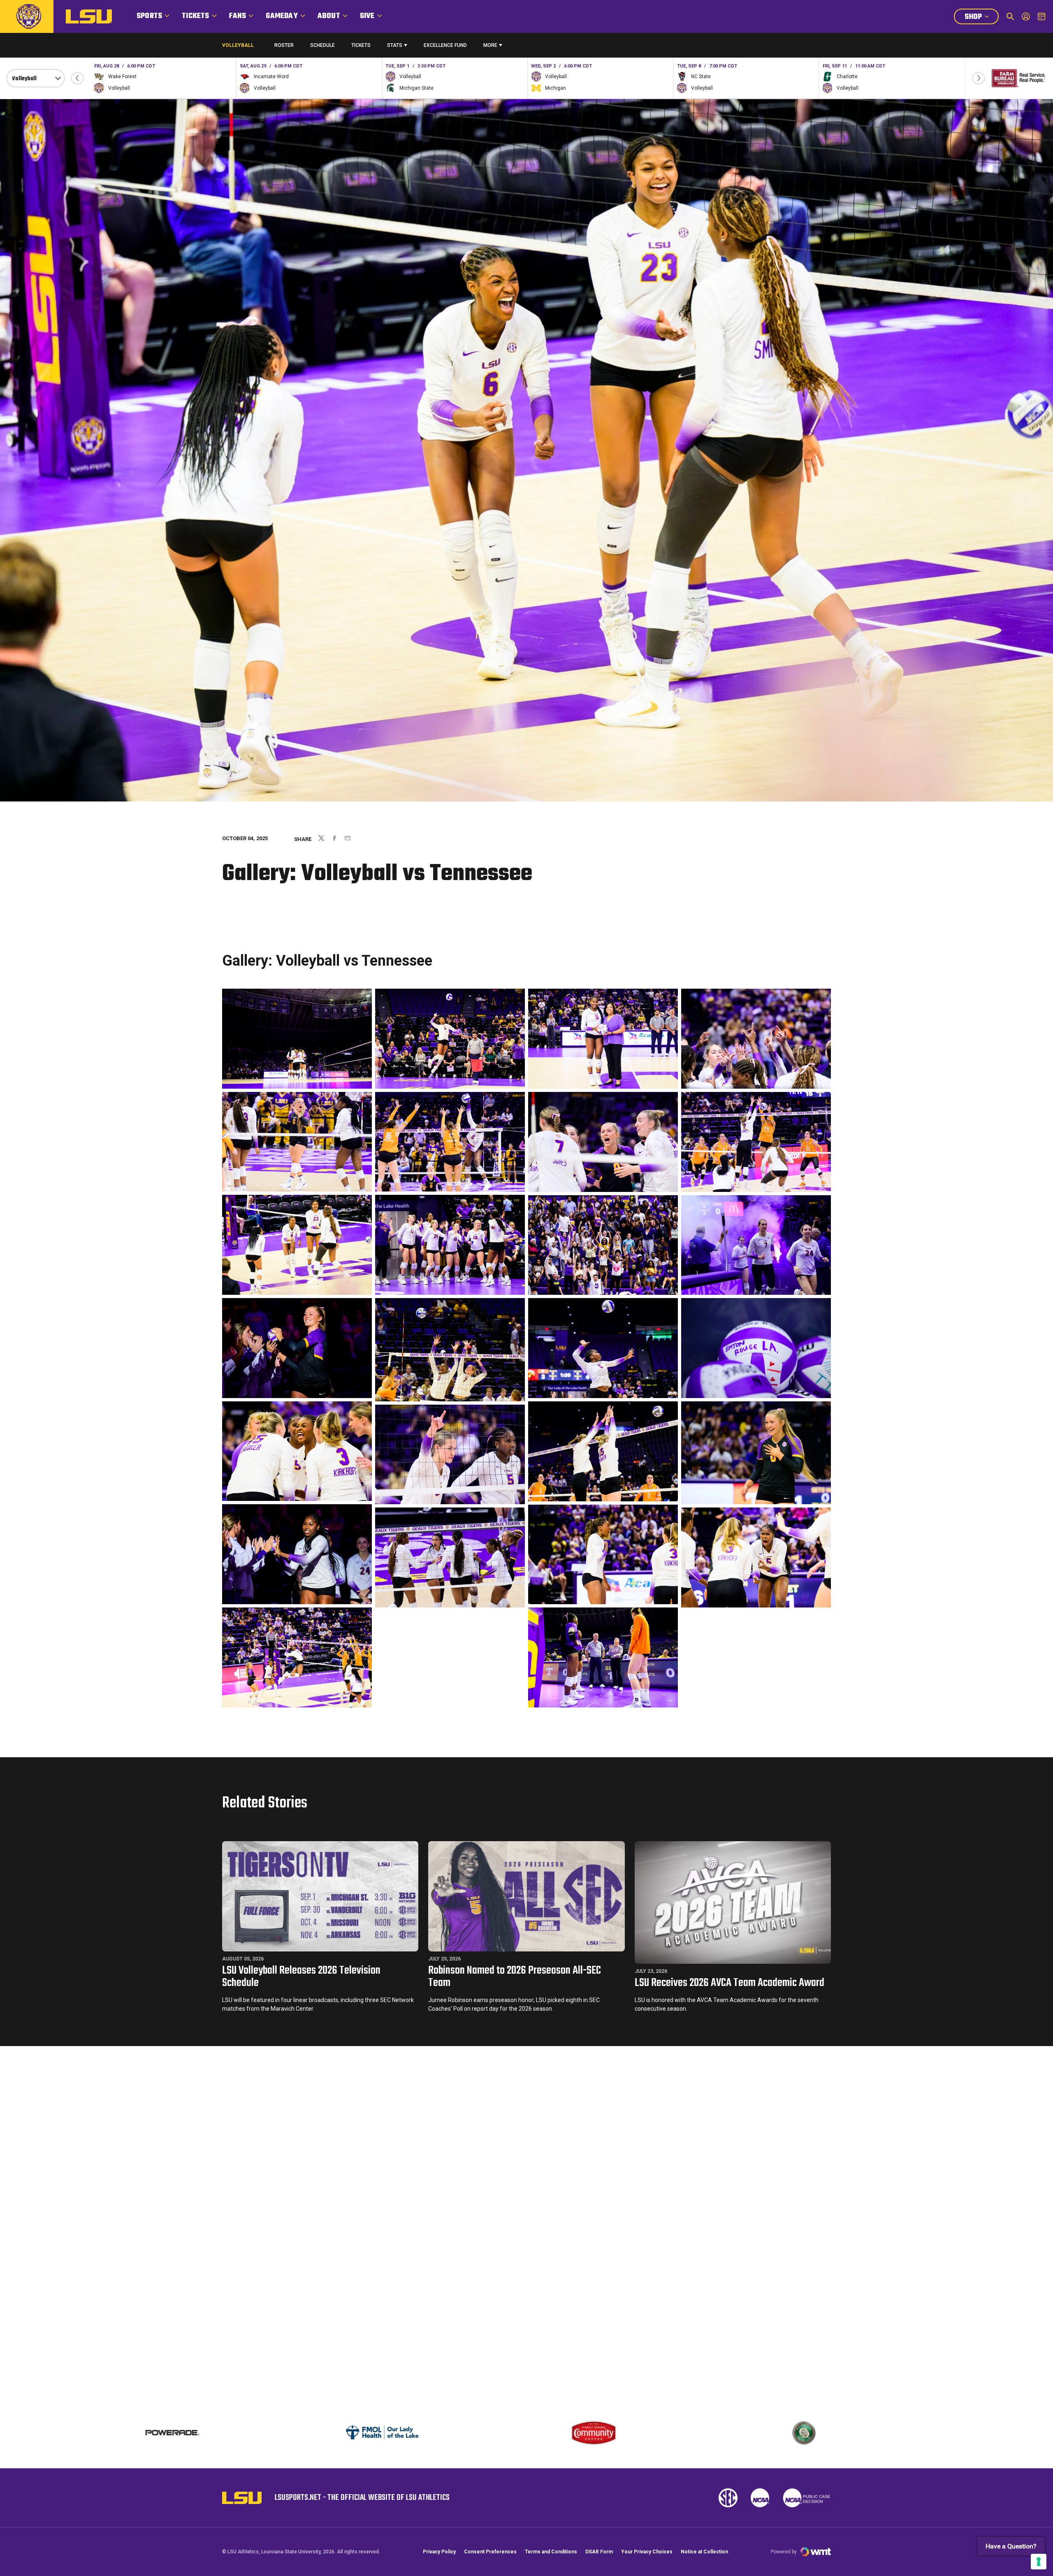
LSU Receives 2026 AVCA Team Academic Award (729, 1983)
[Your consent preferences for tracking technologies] (1039, 2562)
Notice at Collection (704, 2552)
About (329, 16)
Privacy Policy (439, 2552)
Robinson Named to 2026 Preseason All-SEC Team (515, 1977)
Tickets (195, 16)
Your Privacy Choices (647, 2552)
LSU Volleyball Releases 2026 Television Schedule (301, 1977)
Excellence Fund (445, 47)
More (490, 45)
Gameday (282, 16)
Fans (238, 16)
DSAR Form (599, 2552)
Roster (284, 45)
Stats (395, 45)
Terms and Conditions (551, 2552)
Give (367, 16)
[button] (77, 78)
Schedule (322, 45)
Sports (149, 16)
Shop (981, 18)
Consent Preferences (490, 2552)
